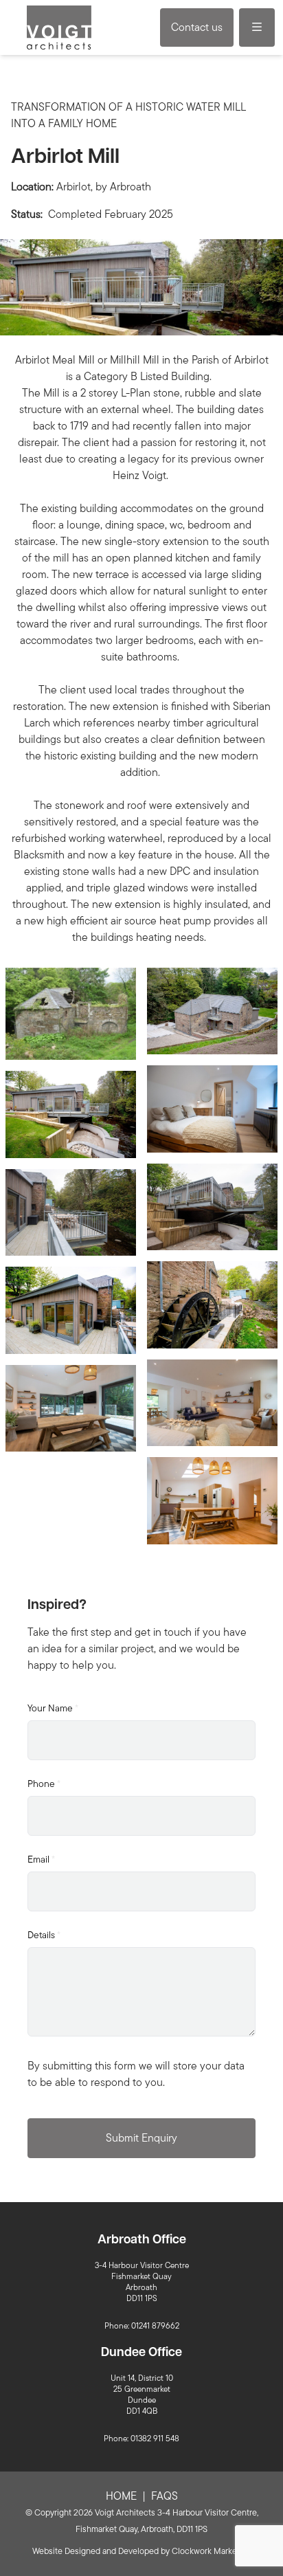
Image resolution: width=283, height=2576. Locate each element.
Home (121, 2496)
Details (44, 1935)
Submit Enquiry (141, 2138)
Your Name (53, 1708)
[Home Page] (59, 27)
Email (41, 1859)
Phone (44, 1784)
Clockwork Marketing (212, 2551)
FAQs (165, 2496)
